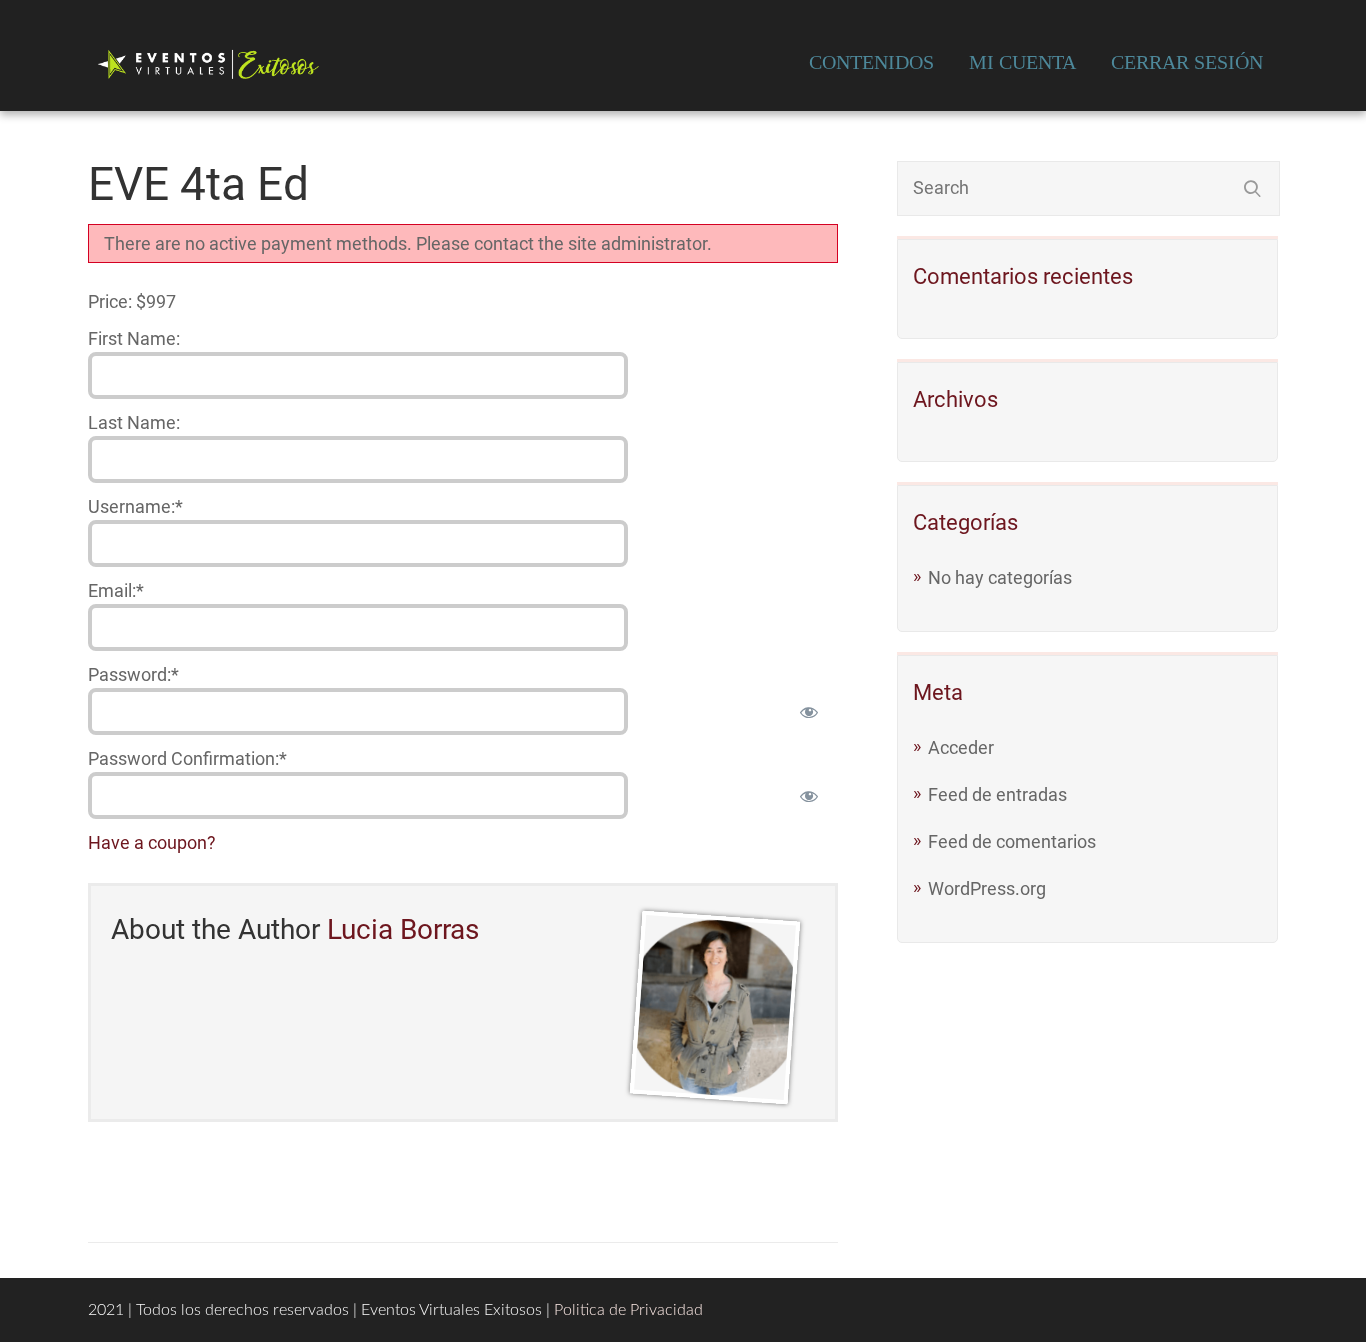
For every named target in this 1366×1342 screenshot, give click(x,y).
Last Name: (134, 422)
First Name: (134, 338)
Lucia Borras (403, 929)
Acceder (961, 747)
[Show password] (808, 711)
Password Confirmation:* (187, 758)
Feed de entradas (997, 794)
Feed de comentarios (1012, 841)
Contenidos (871, 62)
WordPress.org (987, 888)
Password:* (133, 674)
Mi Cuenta (1022, 62)
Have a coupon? (152, 842)
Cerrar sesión (1187, 62)
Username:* (135, 506)
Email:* (116, 590)
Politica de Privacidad (628, 1310)
